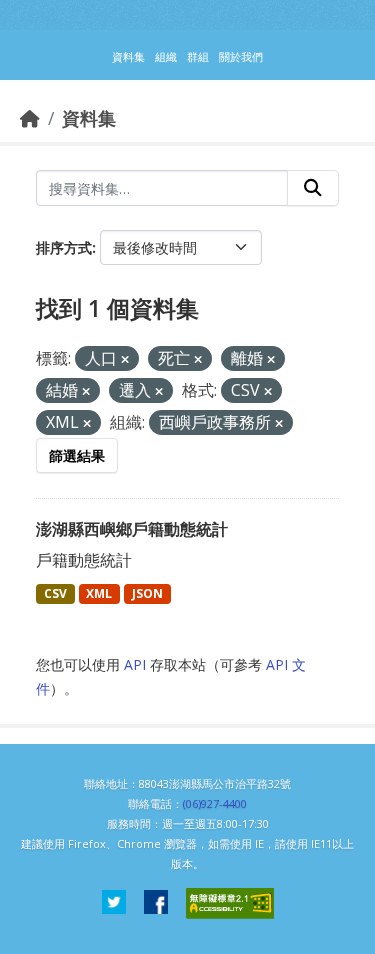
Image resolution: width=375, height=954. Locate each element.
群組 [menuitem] (198, 56)
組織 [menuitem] (166, 56)
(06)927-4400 (215, 803)
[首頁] (30, 118)
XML (99, 593)
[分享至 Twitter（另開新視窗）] (114, 903)
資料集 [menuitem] (128, 56)
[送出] (313, 188)
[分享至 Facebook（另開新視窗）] (156, 903)
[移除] (125, 359)
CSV (55, 593)
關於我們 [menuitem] (241, 56)
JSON (147, 593)
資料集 (89, 118)
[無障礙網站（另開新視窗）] (230, 903)
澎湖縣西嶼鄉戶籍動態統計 (132, 529)
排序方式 (64, 247)
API (135, 664)
